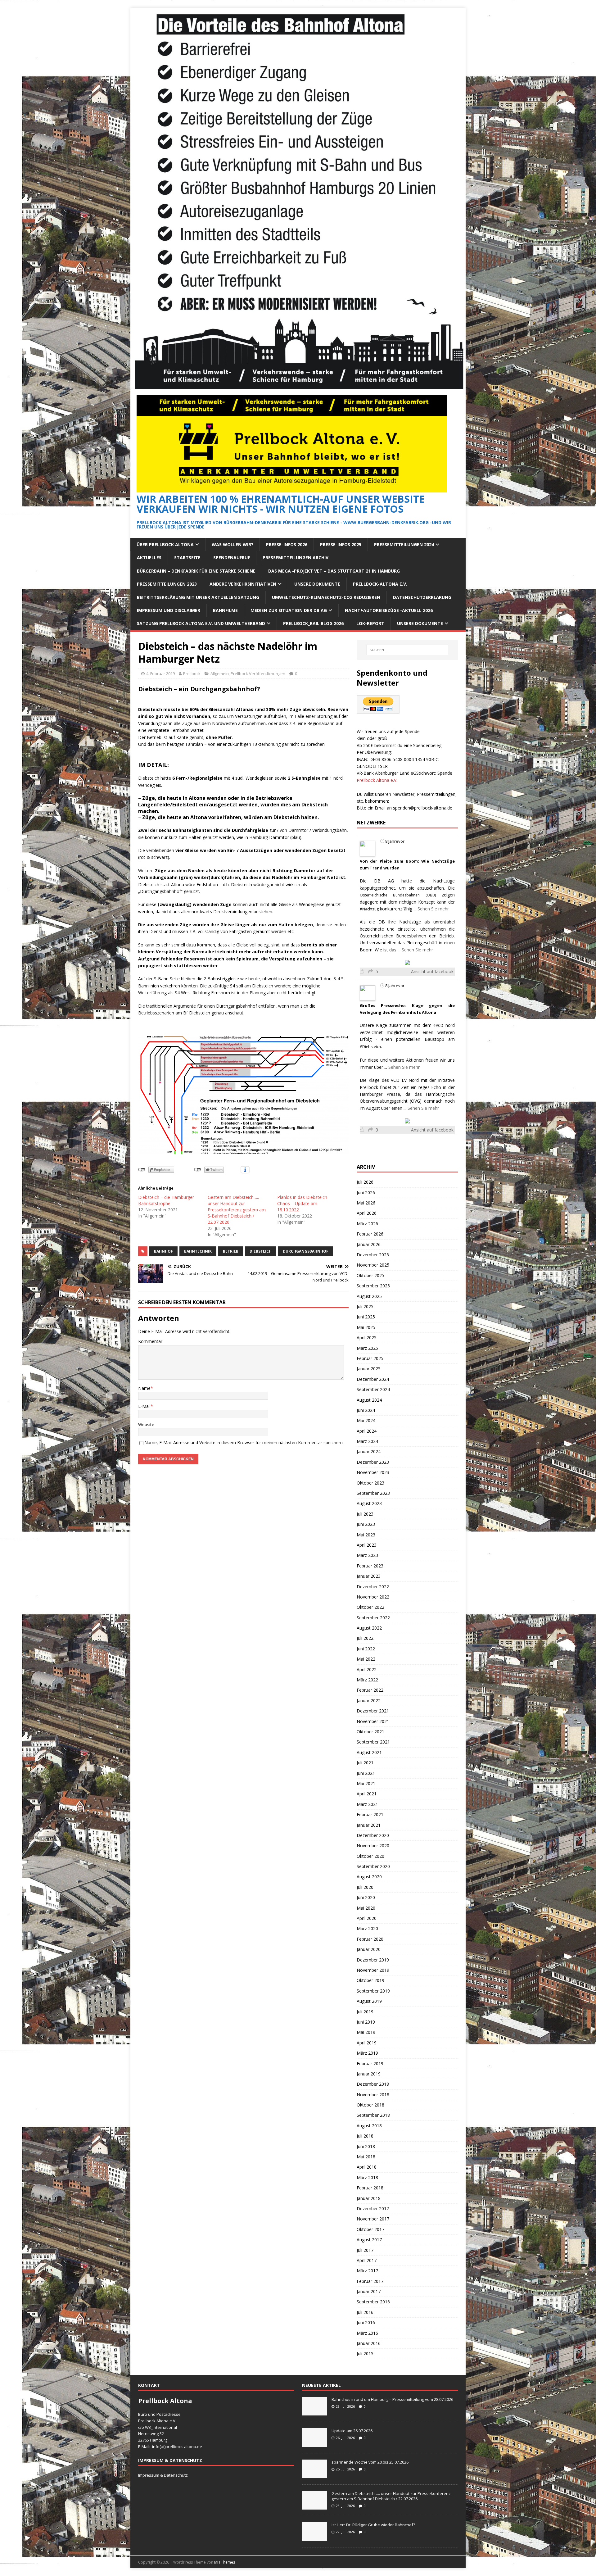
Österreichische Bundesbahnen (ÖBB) (398, 895)
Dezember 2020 (373, 1835)
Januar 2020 (369, 1949)
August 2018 (369, 2126)
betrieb (231, 1251)
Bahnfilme (225, 610)
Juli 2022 (365, 1638)
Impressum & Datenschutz (163, 2475)
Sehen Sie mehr (433, 909)
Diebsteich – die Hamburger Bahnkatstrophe (166, 1200)
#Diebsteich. (371, 1047)
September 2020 (373, 1866)
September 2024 (373, 1389)
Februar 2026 (370, 1234)
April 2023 (367, 1545)
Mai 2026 (366, 1203)
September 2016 (373, 2302)
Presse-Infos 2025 (341, 544)
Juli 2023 (365, 1514)
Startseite (187, 558)
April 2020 (367, 1918)
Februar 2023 (370, 1566)
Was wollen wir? (233, 544)
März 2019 (367, 2053)
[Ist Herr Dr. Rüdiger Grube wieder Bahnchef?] (314, 2537)
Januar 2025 (369, 1369)
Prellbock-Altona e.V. (380, 584)
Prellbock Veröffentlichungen (258, 673)
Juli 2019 (365, 2012)
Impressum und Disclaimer (169, 610)
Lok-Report (370, 623)
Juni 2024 (366, 1410)
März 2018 (367, 2177)
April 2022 (367, 1669)
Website (146, 1424)
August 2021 (369, 1752)
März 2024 (367, 1441)
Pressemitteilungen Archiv (296, 558)
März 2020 (367, 1928)
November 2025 (373, 1265)
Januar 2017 (369, 2291)
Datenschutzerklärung (422, 597)
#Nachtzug (369, 909)
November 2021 (373, 1721)
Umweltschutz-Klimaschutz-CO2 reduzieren (326, 597)
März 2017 (367, 2271)
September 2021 (373, 1742)
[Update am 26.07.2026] (314, 2443)
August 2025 (369, 1296)
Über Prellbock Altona (165, 544)
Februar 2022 (370, 1690)
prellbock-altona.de (184, 2447)
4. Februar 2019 (160, 673)
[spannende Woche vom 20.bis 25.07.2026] (314, 2475)
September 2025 (373, 1286)
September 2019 (373, 1991)
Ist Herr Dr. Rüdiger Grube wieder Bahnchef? (374, 2525)
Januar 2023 (369, 1576)
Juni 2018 (366, 2146)
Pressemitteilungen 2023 (167, 584)
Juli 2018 (365, 2136)
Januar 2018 (369, 2198)
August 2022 (369, 1628)
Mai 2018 (366, 2157)
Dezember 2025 (373, 1255)
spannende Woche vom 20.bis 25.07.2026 (370, 2462)
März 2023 (367, 1555)
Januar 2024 (369, 1451)
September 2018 (373, 2115)
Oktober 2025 (370, 1275)
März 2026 (367, 1224)
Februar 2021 (370, 1814)
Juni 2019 (366, 2022)
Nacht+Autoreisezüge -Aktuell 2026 (389, 610)
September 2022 (373, 1618)
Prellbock (192, 673)
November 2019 (373, 1970)
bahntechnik (198, 1251)
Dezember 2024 (373, 1379)
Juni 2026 (366, 1193)
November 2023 (373, 1472)
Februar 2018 (370, 2188)
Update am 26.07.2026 (352, 2431)
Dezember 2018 (373, 2084)
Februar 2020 (370, 1939)
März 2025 (367, 1348)
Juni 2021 (366, 1773)
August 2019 (369, 2001)
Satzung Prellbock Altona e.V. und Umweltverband (201, 623)
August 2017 (369, 2240)
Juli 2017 (365, 2250)
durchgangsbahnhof (306, 1251)
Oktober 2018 (370, 2105)
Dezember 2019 (373, 1960)
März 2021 (367, 1804)
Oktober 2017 (370, 2229)
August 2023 (369, 1503)
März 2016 (367, 2333)
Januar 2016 (369, 2343)
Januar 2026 (369, 1244)
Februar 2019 (370, 2064)
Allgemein (220, 673)
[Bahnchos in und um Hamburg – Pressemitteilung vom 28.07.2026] (314, 2412)
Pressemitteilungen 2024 (404, 544)
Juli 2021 (365, 1763)
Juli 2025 (365, 1306)
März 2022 (367, 1680)
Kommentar (150, 1341)
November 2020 (373, 1846)
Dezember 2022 (373, 1587)
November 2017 (373, 2219)
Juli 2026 (365, 1182)
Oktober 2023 (370, 1483)
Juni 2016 (366, 2322)
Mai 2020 (366, 1908)
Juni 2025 (366, 1317)
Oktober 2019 (370, 1980)
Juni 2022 (366, 1649)
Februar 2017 (370, 2281)
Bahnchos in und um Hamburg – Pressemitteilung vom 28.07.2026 (392, 2399)
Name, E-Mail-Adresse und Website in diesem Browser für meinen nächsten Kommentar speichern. (244, 1442)
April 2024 (367, 1431)
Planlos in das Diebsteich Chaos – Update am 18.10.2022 (302, 1203)
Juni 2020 (366, 1897)
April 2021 (367, 1794)
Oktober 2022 (370, 1607)
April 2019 (367, 2043)
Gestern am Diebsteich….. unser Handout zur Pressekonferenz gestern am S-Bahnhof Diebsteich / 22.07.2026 (237, 1210)
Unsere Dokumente (317, 584)
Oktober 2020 (370, 1856)
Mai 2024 (366, 1420)
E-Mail (144, 1406)
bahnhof (163, 1251)
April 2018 (367, 2167)
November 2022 (373, 1597)
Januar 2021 (369, 1825)
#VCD (438, 1025)
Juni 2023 (366, 1524)
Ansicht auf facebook (432, 971)
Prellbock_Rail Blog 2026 (313, 623)
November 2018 (373, 2095)
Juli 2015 (365, 2354)
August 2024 (369, 1400)
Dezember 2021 (373, 1711)
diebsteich (261, 1251)
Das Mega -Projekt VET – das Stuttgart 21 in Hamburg (334, 571)
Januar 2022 (369, 1701)
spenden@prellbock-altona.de (423, 808)
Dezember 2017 (373, 2209)
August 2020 (369, 1877)
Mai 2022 (366, 1659)
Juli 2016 (365, 2312)
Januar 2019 (369, 2074)
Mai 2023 (366, 1535)
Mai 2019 (366, 2032)
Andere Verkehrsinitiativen (243, 584)
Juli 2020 (365, 1887)
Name (144, 1388)
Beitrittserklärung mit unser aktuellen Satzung (198, 597)
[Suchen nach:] (407, 650)
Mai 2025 (366, 1327)
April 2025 (367, 1338)
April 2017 (367, 2260)
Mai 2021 (366, 1783)
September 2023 (373, 1493)
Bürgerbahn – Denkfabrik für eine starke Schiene (196, 571)
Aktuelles (149, 558)
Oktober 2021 (370, 1732)
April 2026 (367, 1213)
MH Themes (225, 2562)
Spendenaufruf (232, 558)
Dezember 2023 (373, 1462)
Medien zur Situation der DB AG (289, 610)
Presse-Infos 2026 (287, 544)
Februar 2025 (370, 1358)
